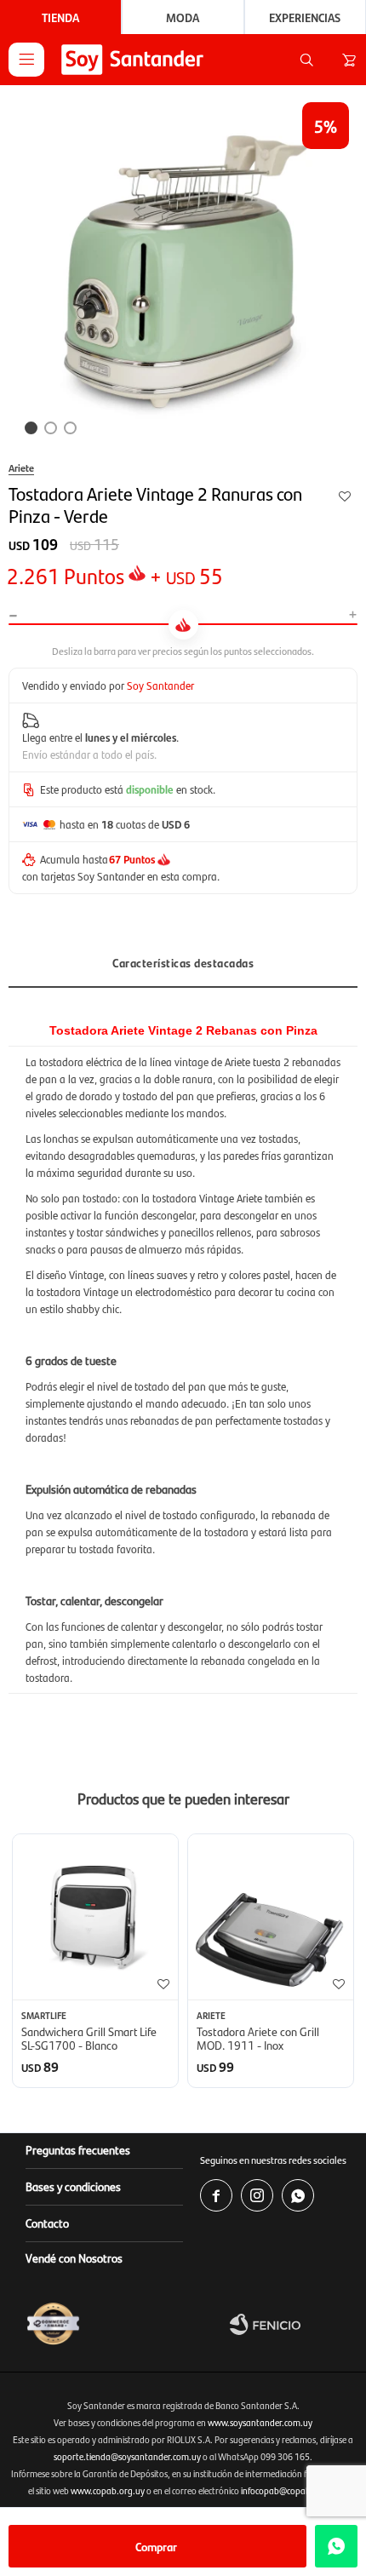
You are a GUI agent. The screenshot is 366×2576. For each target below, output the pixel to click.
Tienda (60, 17)
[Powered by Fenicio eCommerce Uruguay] (294, 2324)
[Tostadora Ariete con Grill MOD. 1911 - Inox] (271, 1917)
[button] (306, 60)
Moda (183, 17)
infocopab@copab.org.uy (290, 2490)
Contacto (47, 2223)
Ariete (21, 468)
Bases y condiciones (73, 2186)
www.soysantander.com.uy (260, 2422)
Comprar (156, 2546)
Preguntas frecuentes (78, 2149)
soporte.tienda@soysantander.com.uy (127, 2456)
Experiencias (305, 17)
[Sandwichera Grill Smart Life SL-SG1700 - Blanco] (95, 1917)
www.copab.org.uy (108, 2490)
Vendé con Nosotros (74, 2258)
